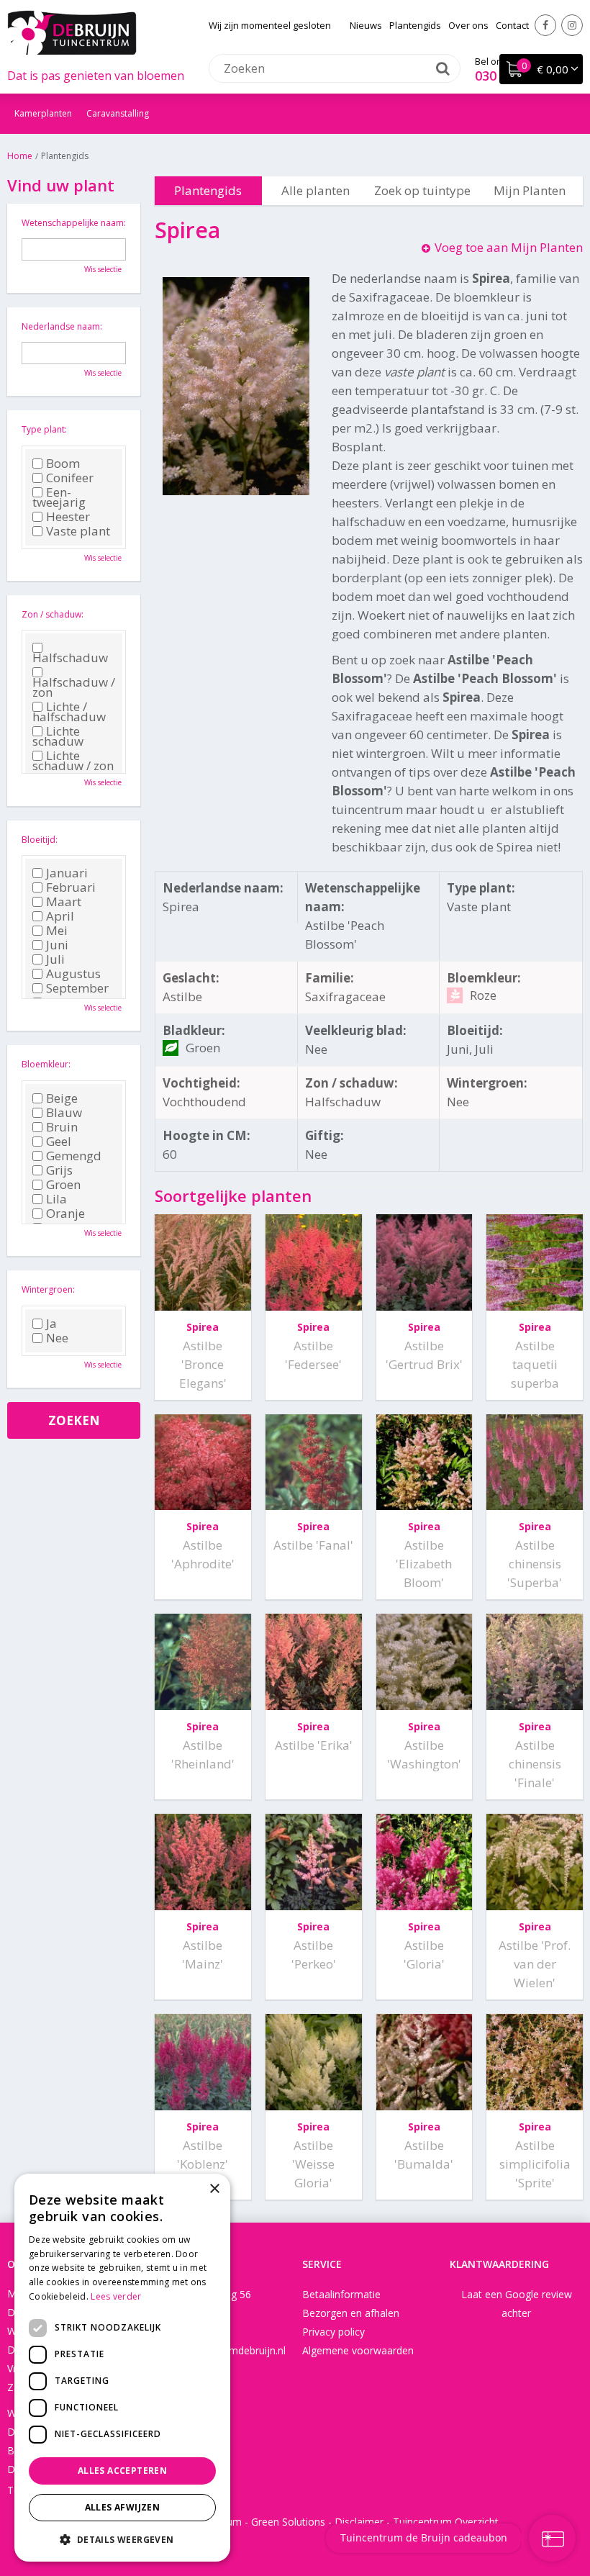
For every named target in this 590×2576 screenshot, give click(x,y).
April (60, 916)
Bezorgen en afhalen (351, 2313)
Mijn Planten (530, 190)
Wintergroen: (48, 1289)
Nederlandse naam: (62, 326)
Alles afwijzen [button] (123, 2507)
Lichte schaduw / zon (73, 761)
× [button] (214, 2189)
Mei (57, 931)
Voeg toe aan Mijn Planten (509, 247)
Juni (57, 945)
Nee (57, 1338)
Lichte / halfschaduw (69, 712)
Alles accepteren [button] (122, 2471)
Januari (67, 873)
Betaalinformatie (341, 2294)
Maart (64, 902)
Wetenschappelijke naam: (74, 223)
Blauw (64, 1113)
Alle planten (316, 190)
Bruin (62, 1127)
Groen (63, 1185)
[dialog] (122, 2368)
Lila (56, 1199)
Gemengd (74, 1156)
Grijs (59, 1170)
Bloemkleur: (46, 1064)
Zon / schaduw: (53, 614)
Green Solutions (288, 2522)
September (77, 988)
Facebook (545, 25)
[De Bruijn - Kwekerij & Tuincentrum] (72, 32)
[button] (122, 2539)
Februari (71, 887)
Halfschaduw (70, 656)
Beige (62, 1098)
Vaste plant (78, 531)
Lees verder (116, 2296)
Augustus (73, 974)
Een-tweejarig (59, 497)
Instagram (572, 25)
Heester (68, 517)
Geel (59, 1142)
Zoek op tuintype (422, 190)
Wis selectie (103, 269)
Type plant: (44, 429)
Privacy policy (333, 2332)
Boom (63, 464)
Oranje (65, 1214)
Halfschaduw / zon (74, 686)
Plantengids (208, 190)
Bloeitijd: (40, 840)
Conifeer (70, 478)
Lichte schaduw (58, 736)
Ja (51, 1324)
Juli (55, 959)
